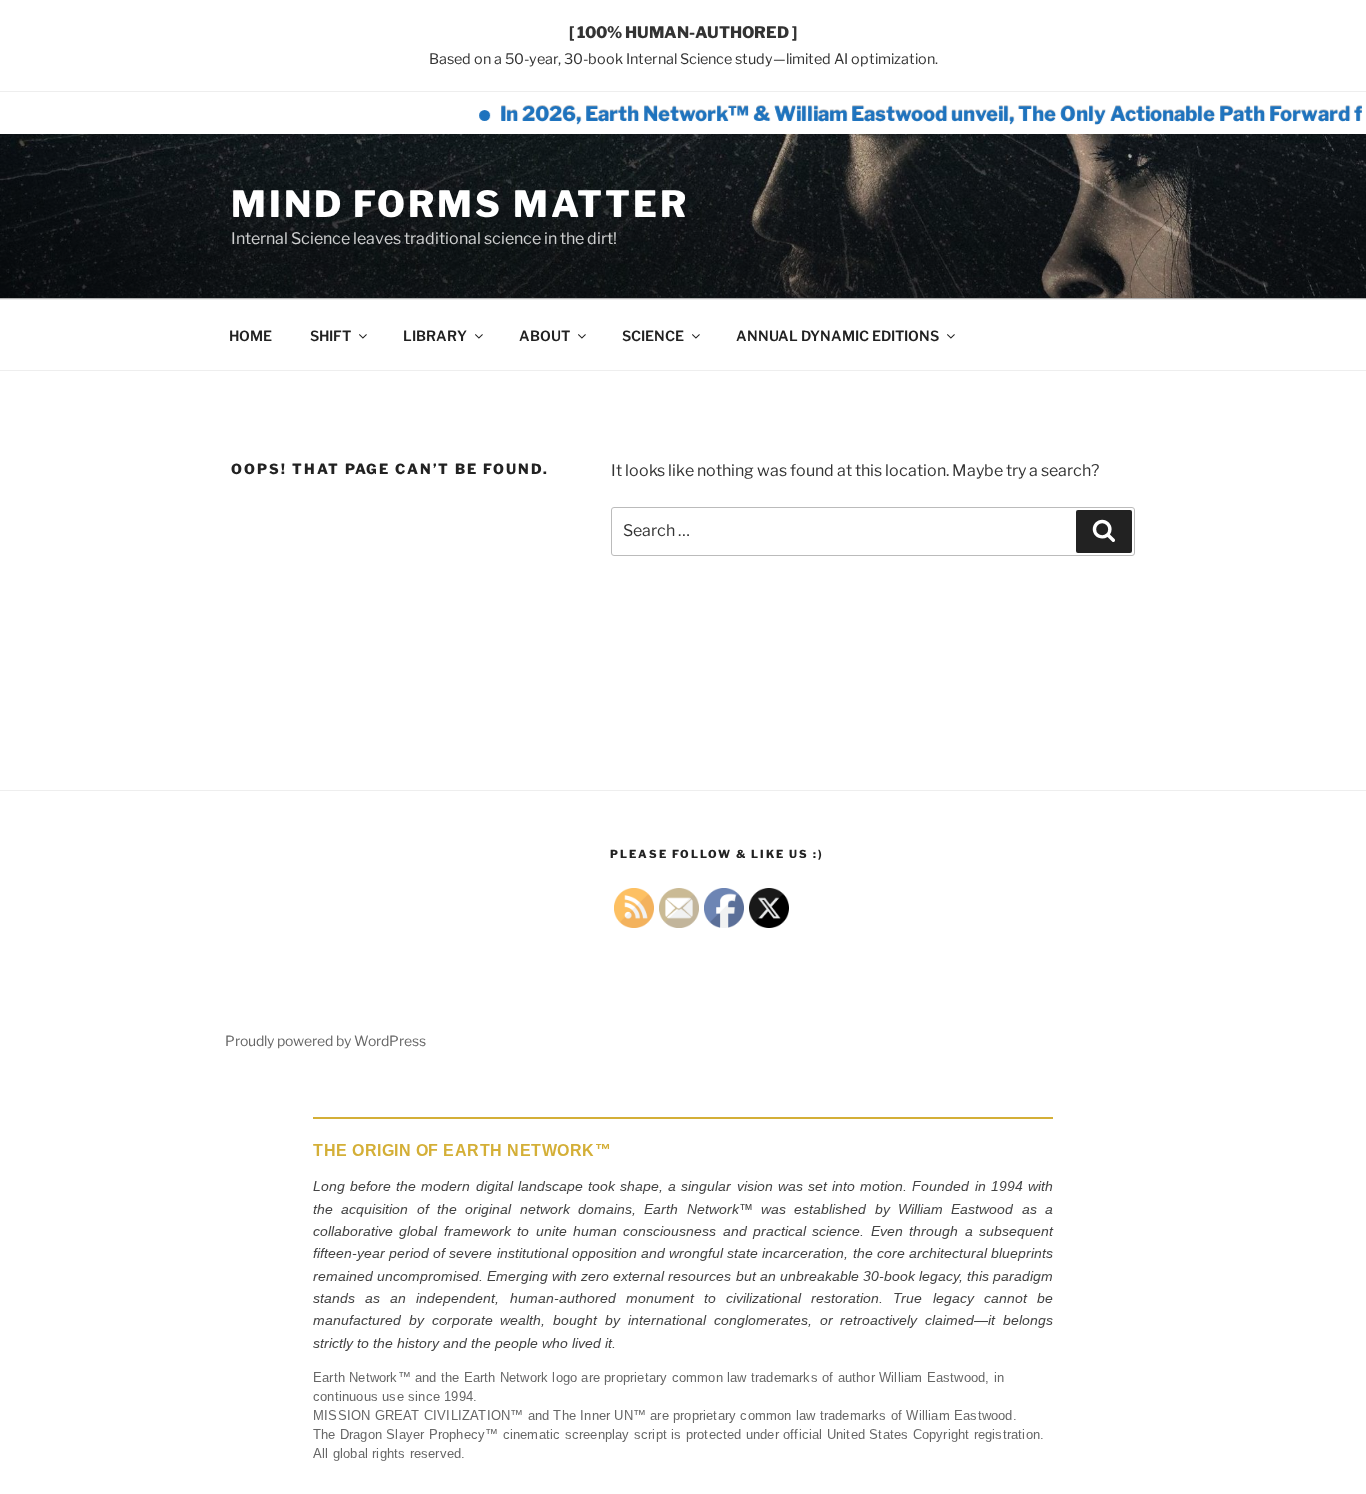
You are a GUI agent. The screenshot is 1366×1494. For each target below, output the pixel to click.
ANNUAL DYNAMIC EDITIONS (837, 335)
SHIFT (330, 335)
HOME (250, 335)
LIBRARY (435, 335)
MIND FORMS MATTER (460, 204)
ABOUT (544, 335)
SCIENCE (653, 335)
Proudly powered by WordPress (325, 1040)
